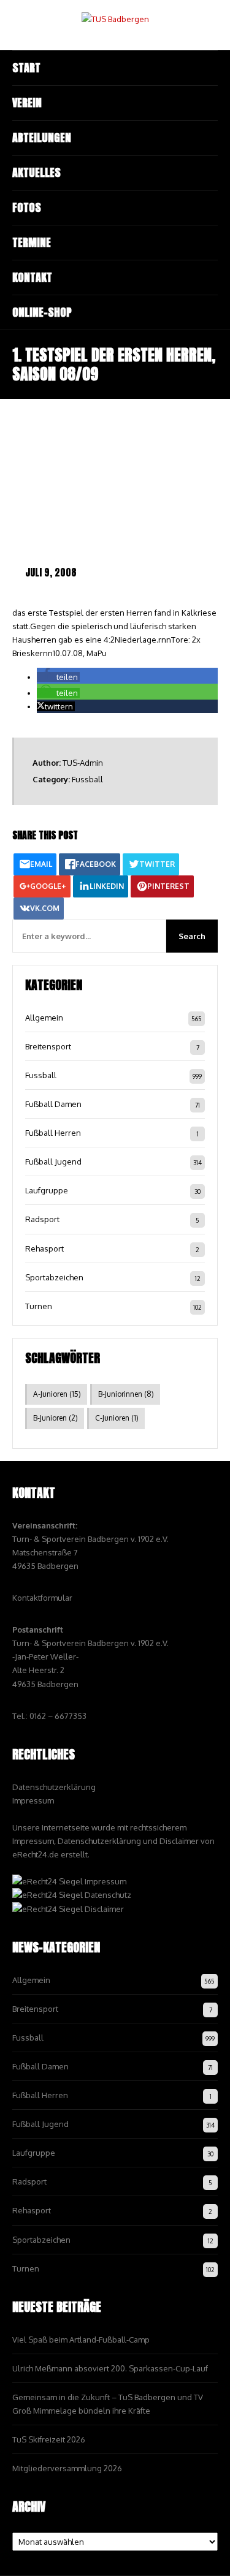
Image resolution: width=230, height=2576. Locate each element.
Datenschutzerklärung (54, 1787)
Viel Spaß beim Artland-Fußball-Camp (81, 2340)
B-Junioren (56, 1418)
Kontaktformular (42, 1598)
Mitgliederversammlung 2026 (67, 2468)
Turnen (39, 1306)
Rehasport (44, 1248)
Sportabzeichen (54, 1277)
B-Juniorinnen (126, 1394)
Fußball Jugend (53, 1161)
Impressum (33, 1800)
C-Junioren (117, 1418)
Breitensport (48, 1046)
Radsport (42, 1219)
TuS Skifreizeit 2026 (49, 2439)
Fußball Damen (53, 1104)
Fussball (87, 779)
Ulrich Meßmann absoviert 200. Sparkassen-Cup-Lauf (110, 2368)
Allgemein (44, 1018)
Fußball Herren (53, 1133)
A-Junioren (57, 1394)
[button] (58, 677)
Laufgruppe (47, 1190)
